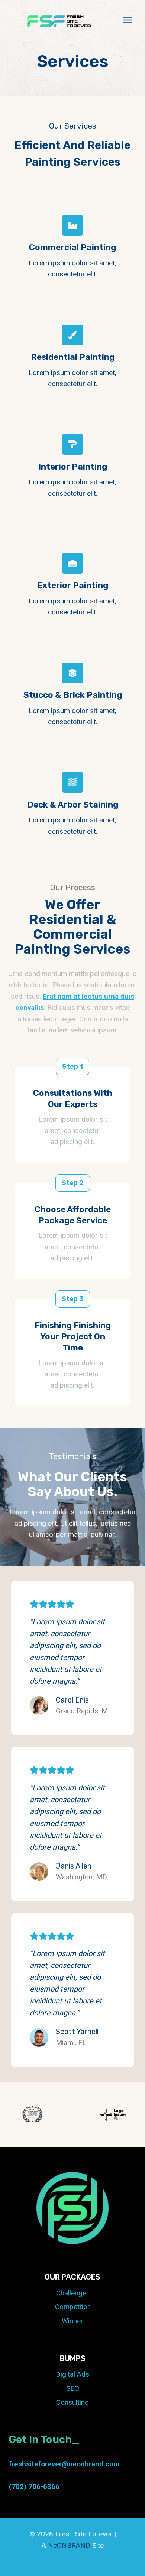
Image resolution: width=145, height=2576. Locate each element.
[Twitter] (72, 2565)
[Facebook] (55, 2565)
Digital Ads (72, 2374)
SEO (73, 2388)
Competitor (72, 2307)
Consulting (72, 2402)
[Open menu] (127, 20)
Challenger (72, 2293)
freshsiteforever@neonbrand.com (64, 2464)
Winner (72, 2321)
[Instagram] (90, 2565)
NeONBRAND (69, 2545)
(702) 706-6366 (34, 2487)
